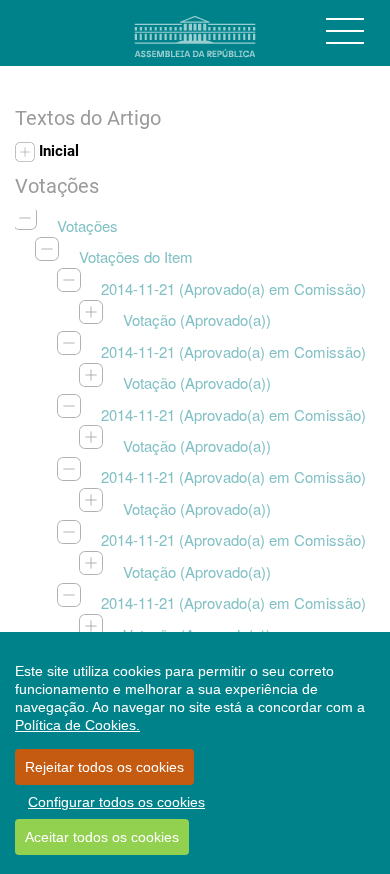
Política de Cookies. (77, 725)
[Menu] (345, 31)
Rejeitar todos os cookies (104, 767)
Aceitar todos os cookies (102, 837)
